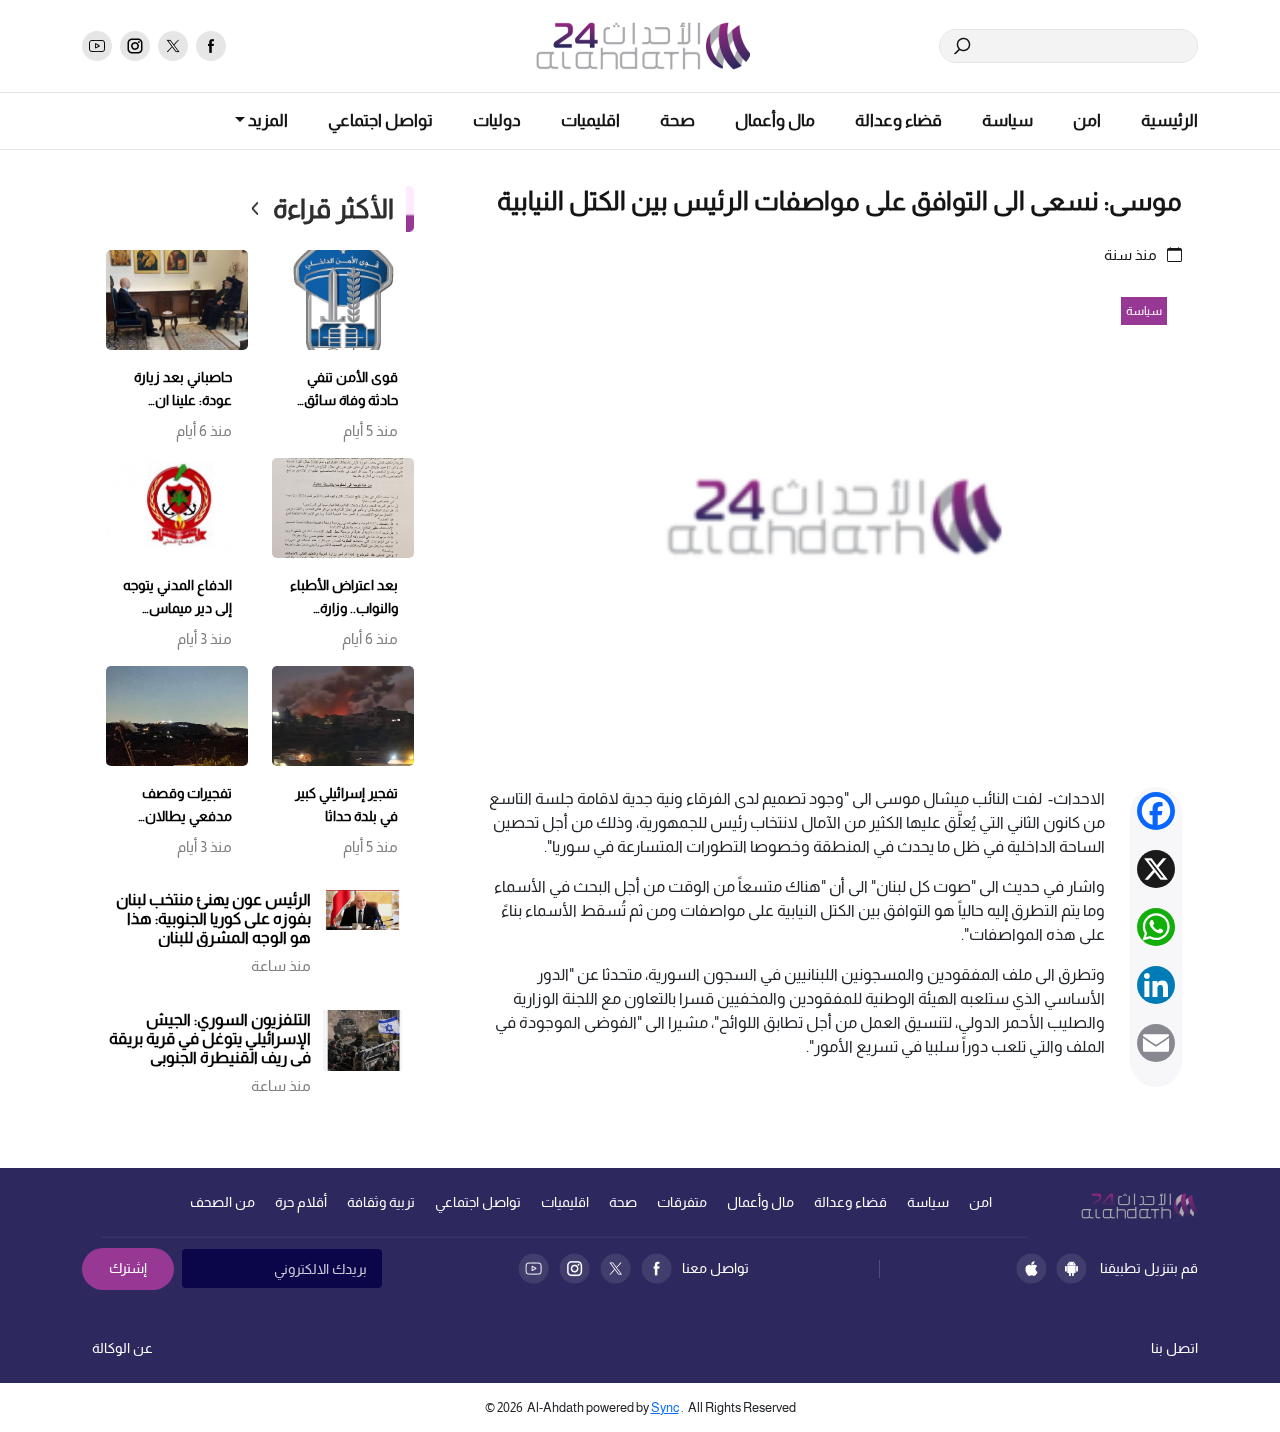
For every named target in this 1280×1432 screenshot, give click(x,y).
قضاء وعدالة (898, 120)
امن (1087, 120)
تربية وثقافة (381, 1202)
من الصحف (222, 1202)
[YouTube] (533, 1268)
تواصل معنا (715, 1268)
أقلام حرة (301, 1202)
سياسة (1007, 120)
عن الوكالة (122, 1348)
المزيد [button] (266, 120)
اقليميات (590, 120)
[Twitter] (615, 1268)
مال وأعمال (775, 120)
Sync (665, 1407)
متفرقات (682, 1202)
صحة (677, 120)
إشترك (128, 1268)
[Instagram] (574, 1268)
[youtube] (97, 46)
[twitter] (173, 46)
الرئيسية (1169, 120)
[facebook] (211, 46)
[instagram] (135, 46)
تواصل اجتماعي (380, 120)
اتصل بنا (1174, 1348)
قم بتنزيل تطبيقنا (1149, 1268)
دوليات (497, 120)
